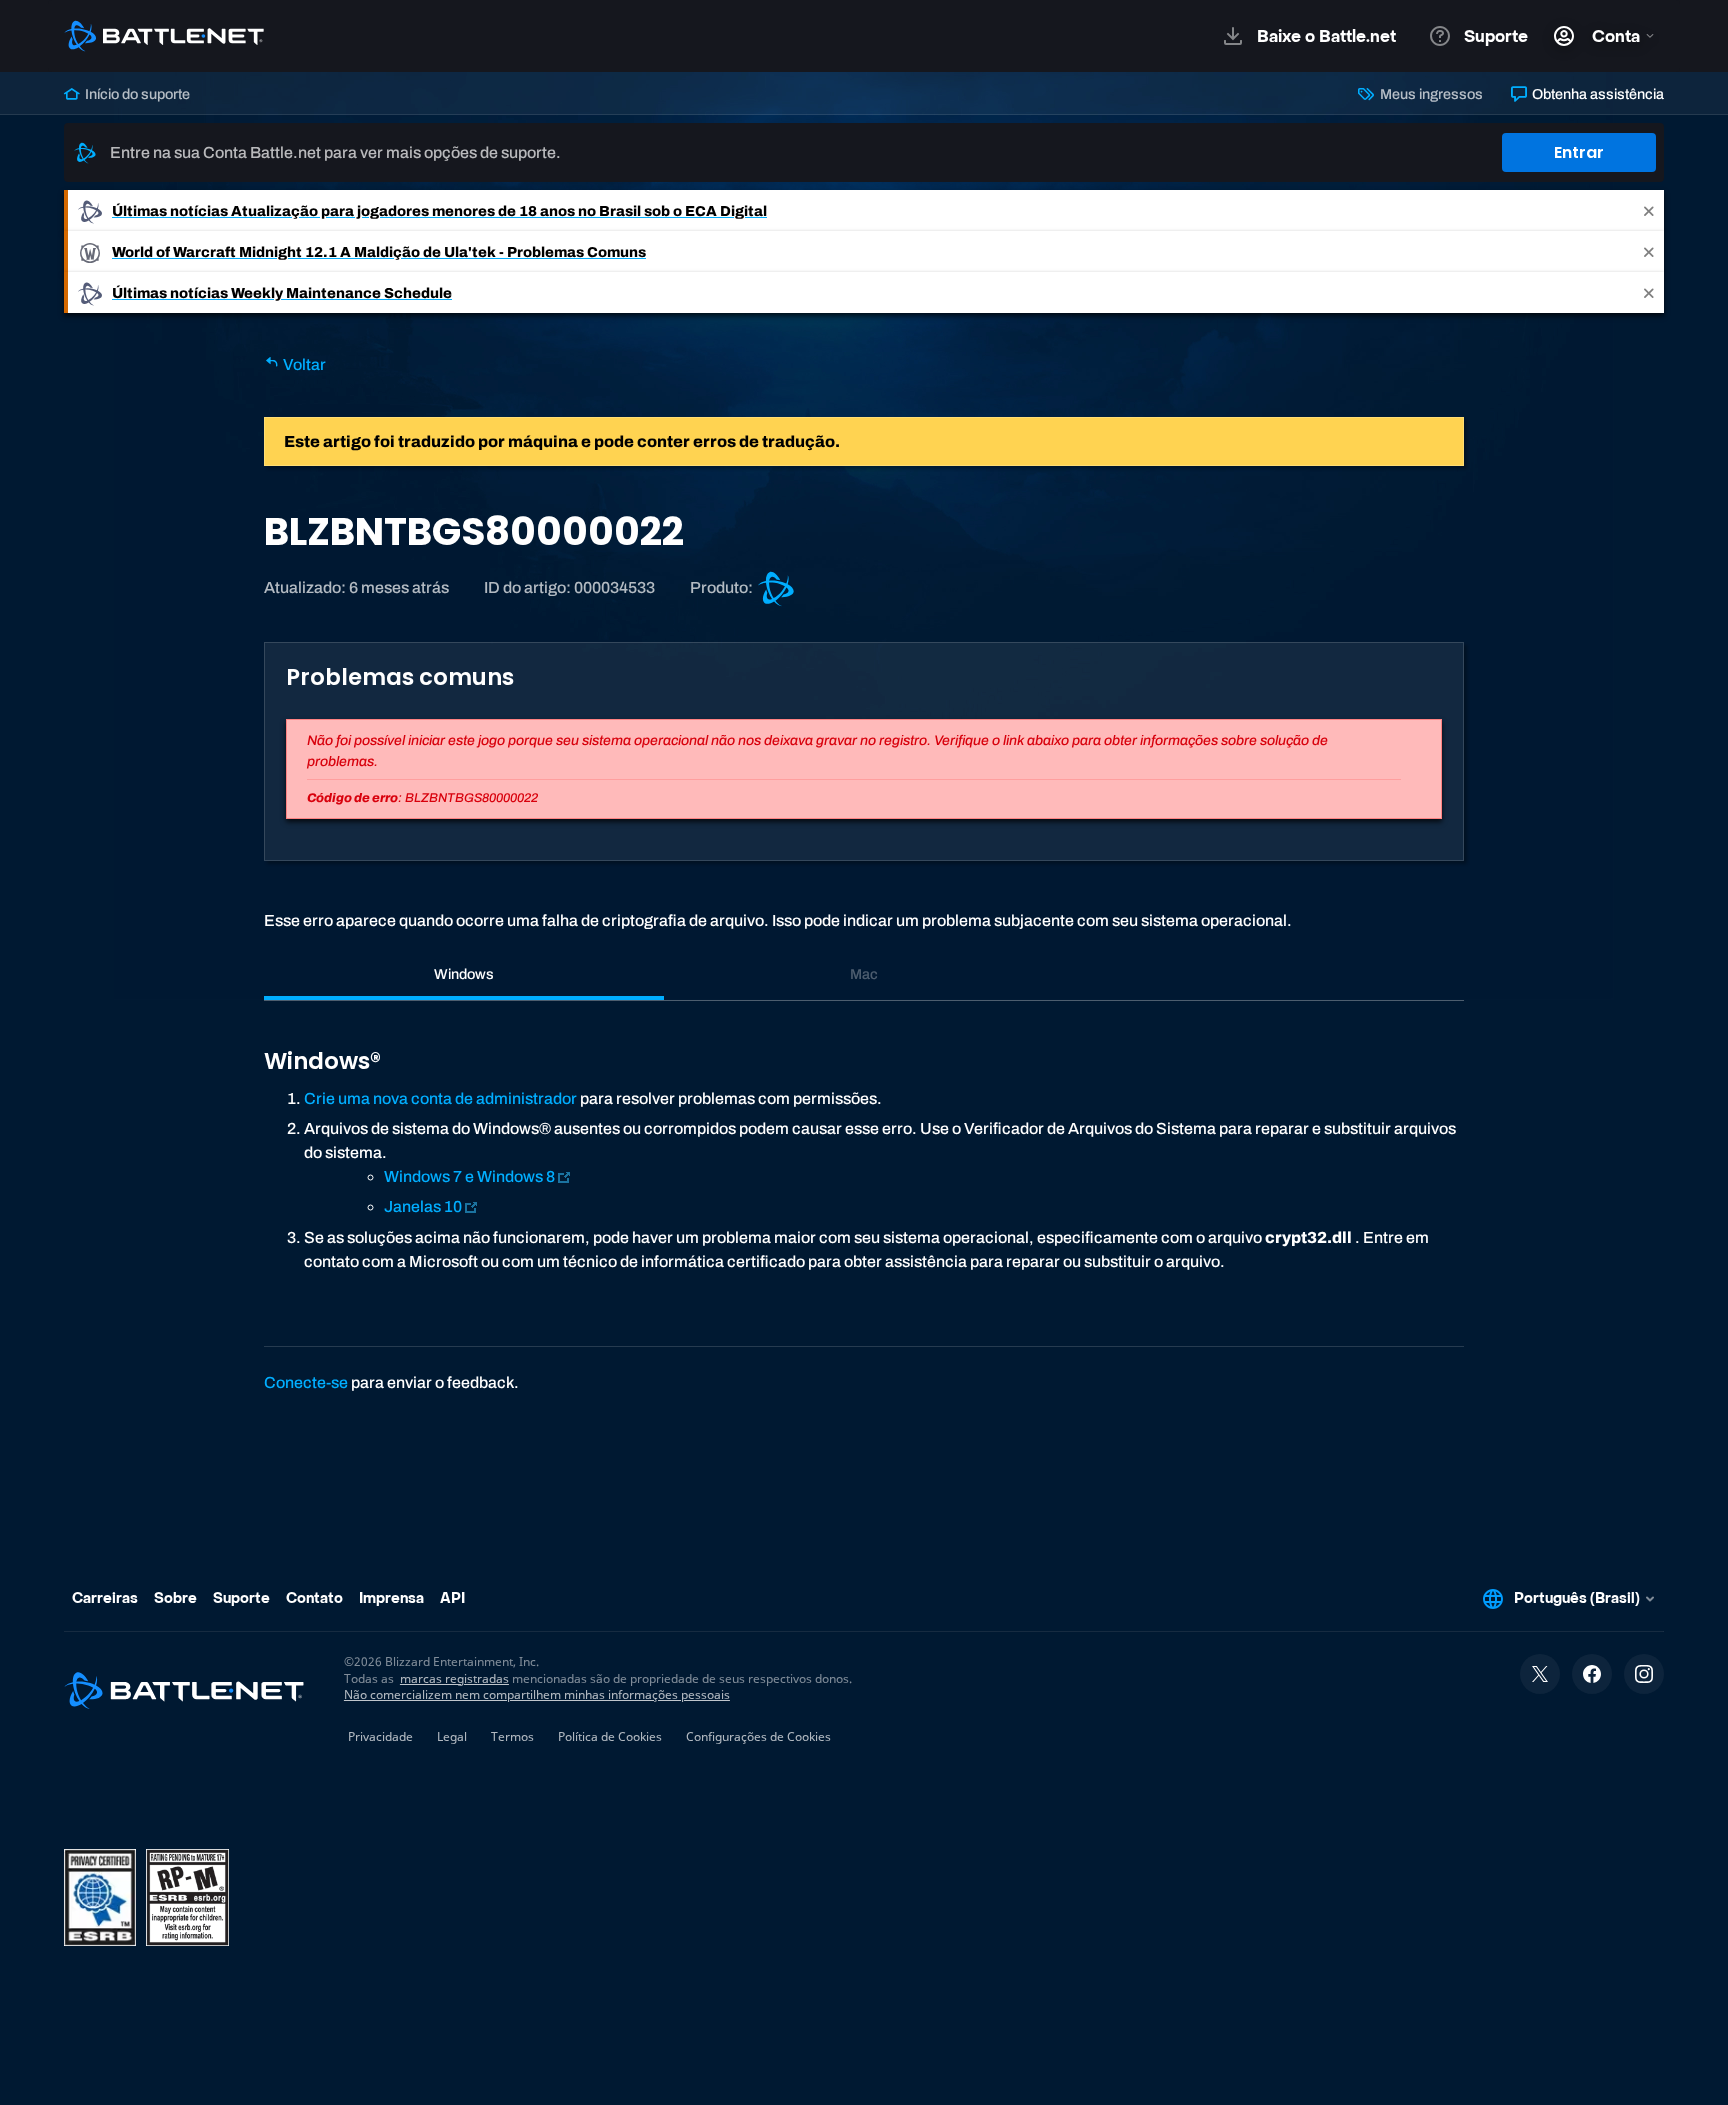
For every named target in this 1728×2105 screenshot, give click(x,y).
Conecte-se (306, 1382)
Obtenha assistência (1596, 94)
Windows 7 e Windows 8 (469, 1176)
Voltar (303, 364)
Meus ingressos (1429, 94)
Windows (464, 974)
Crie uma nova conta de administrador (440, 1098)
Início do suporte (136, 94)
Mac (864, 974)
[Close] (1649, 210)
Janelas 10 (423, 1206)
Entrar (1579, 152)
